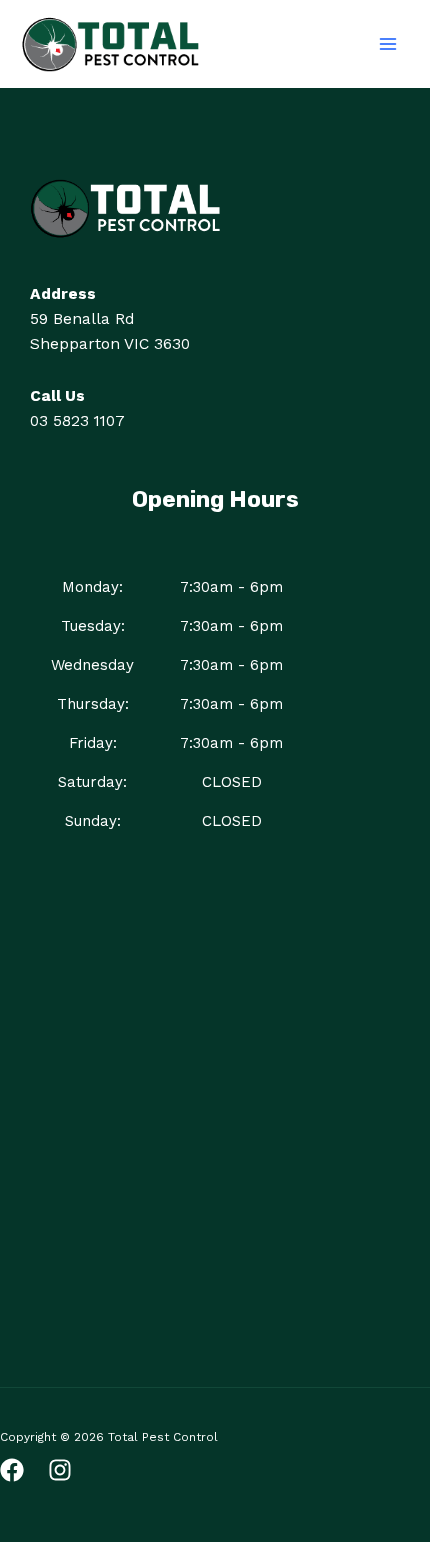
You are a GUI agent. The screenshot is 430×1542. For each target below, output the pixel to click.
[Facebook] (12, 1470)
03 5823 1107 (77, 421)
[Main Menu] (388, 43)
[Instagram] (60, 1470)
